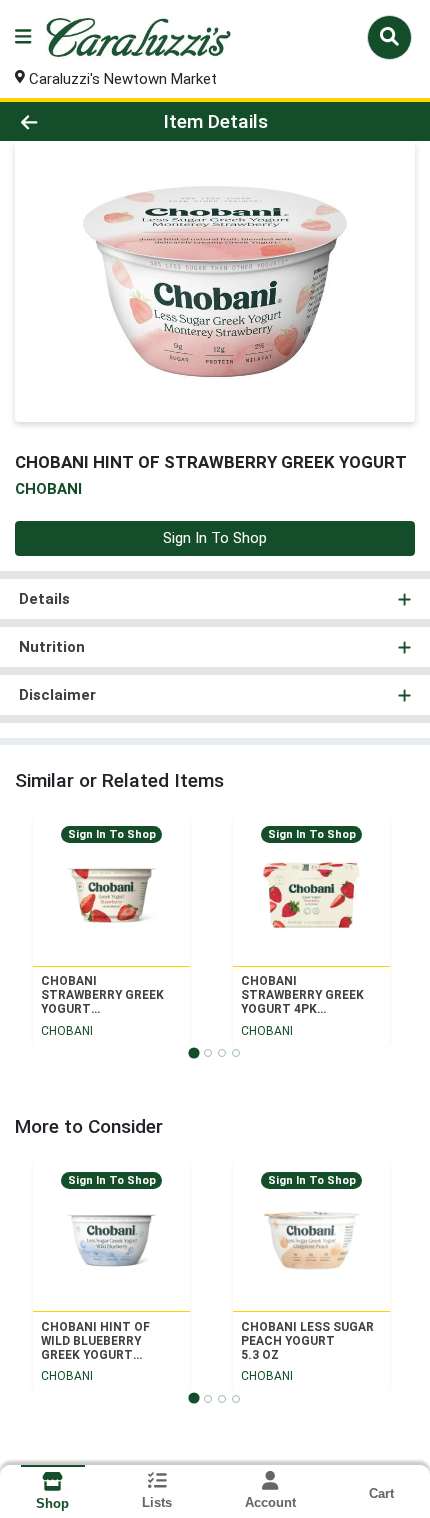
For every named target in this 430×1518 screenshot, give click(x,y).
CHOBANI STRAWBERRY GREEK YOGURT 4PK (302, 995)
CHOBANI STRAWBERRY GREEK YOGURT (102, 995)
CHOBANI (67, 1031)
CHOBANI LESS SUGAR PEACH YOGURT (307, 1341)
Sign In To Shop (215, 538)
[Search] (389, 37)
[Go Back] (65, 121)
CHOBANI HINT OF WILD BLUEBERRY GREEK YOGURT (95, 1341)
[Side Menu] (23, 37)
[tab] (193, 1052)
